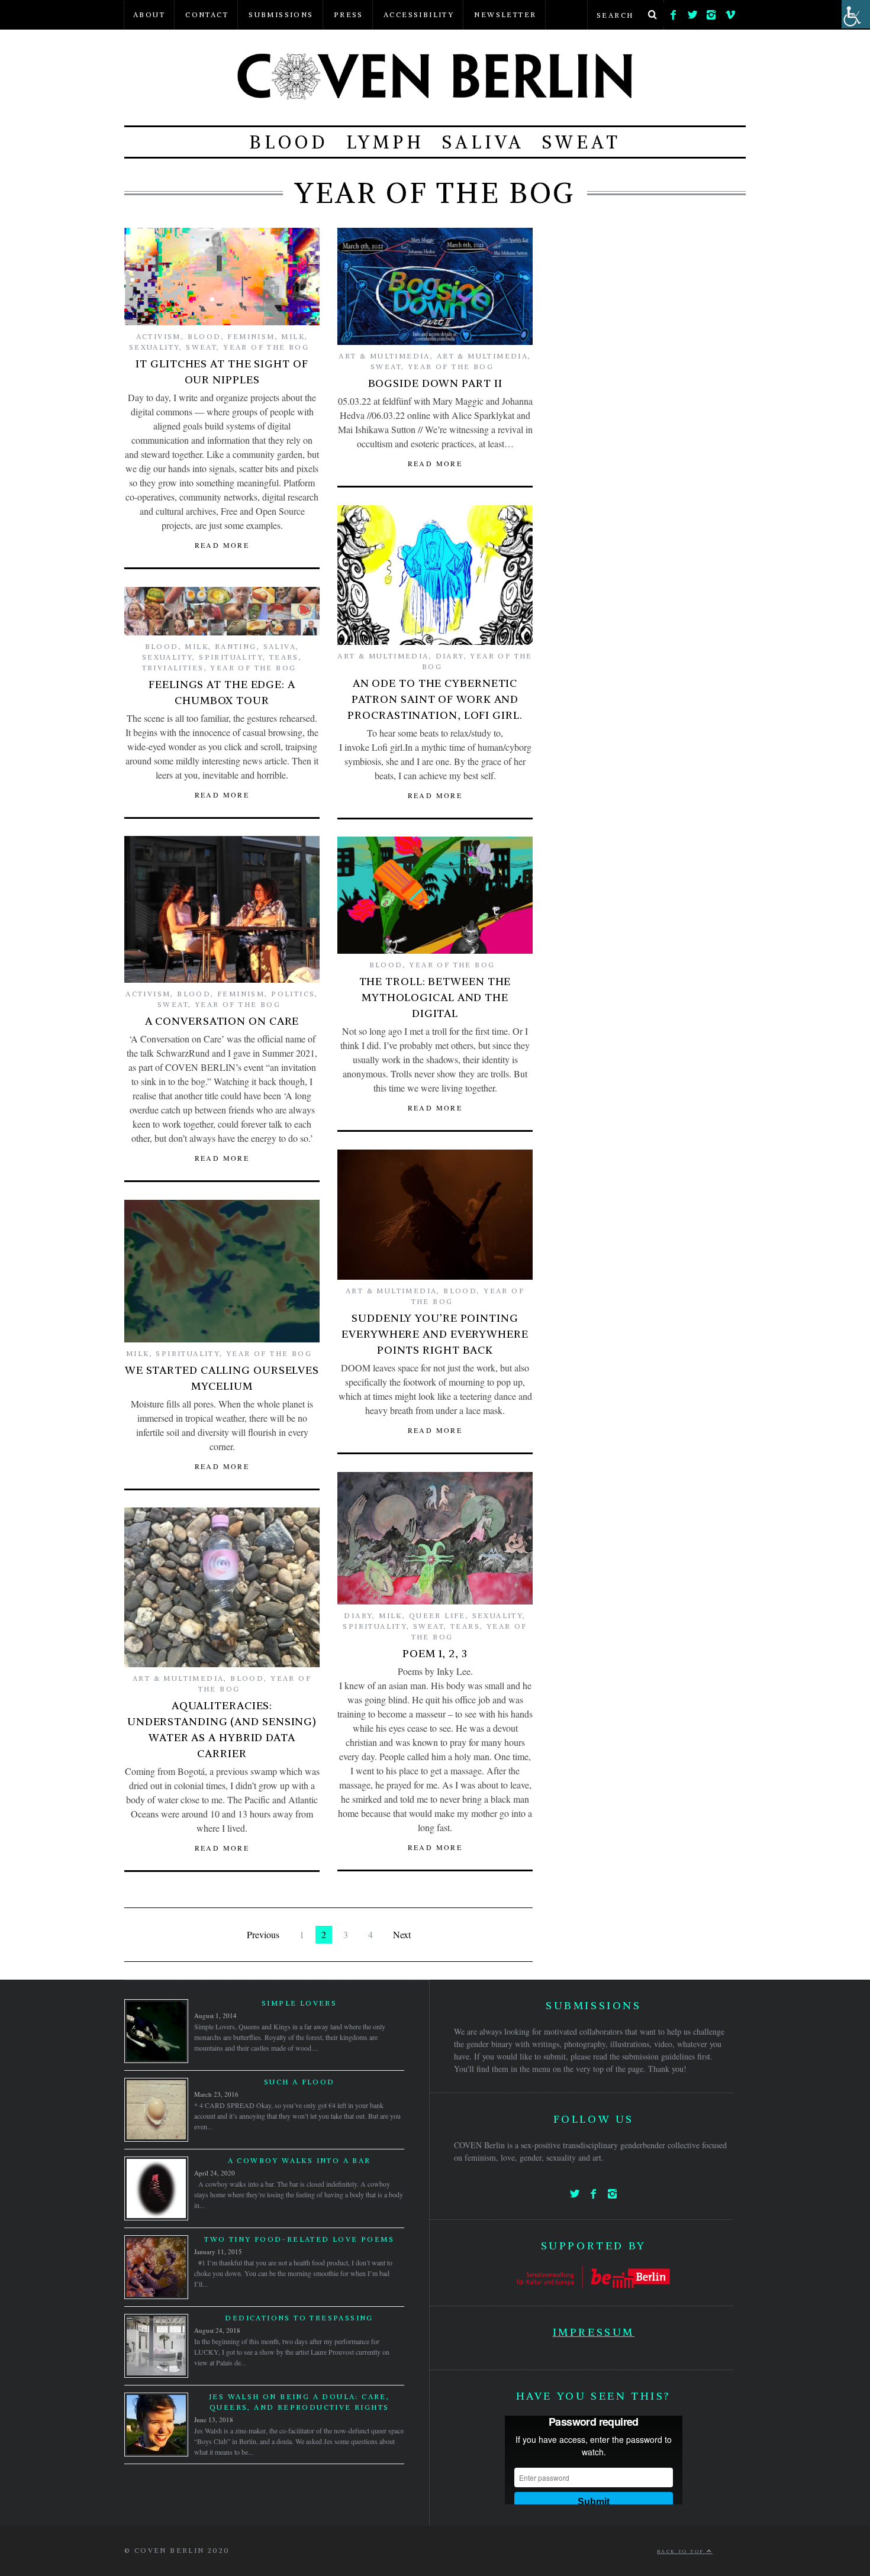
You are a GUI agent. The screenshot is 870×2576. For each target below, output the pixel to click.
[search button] (652, 15)
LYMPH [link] (385, 142)
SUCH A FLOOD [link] (299, 2082)
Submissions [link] (281, 14)
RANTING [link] (236, 646)
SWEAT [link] (581, 142)
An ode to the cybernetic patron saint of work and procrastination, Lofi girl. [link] (435, 699)
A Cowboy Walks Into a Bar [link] (299, 2160)
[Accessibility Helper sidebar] (856, 14)
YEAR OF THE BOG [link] (266, 347)
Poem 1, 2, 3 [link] (435, 1653)
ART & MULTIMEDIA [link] (384, 356)
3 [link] (346, 1934)
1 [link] (302, 1934)
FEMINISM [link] (251, 336)
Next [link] (402, 1934)
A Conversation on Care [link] (222, 1021)
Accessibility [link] (419, 14)
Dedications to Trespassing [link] (299, 2318)
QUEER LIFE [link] (437, 1615)
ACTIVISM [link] (159, 336)
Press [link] (349, 14)
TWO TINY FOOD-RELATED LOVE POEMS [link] (299, 2239)
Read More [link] (222, 545)
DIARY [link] (450, 656)
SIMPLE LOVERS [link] (299, 2003)
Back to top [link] (682, 2551)
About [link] (149, 14)
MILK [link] (293, 336)
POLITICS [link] (293, 994)
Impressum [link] (594, 2332)
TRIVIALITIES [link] (173, 668)
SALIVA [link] (483, 142)
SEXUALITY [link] (154, 347)
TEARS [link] (284, 657)
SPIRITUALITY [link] (231, 657)
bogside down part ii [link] (435, 383)
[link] (674, 12)
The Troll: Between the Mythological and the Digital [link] (435, 997)
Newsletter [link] (505, 14)
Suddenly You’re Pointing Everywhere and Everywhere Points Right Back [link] (435, 1334)
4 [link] (370, 1934)
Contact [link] (207, 14)
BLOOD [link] (289, 142)
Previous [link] (263, 1934)
